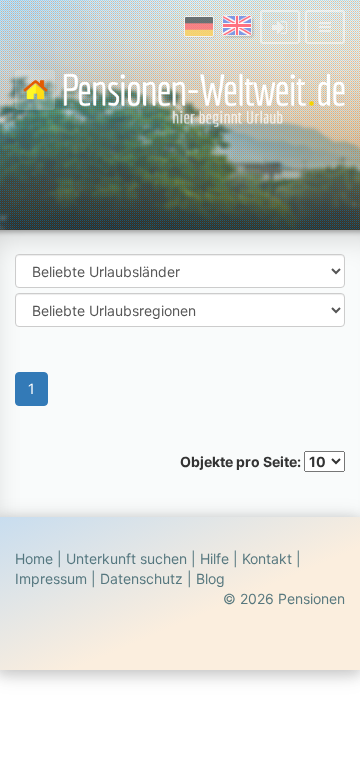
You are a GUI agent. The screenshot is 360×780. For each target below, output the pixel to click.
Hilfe (214, 558)
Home (34, 558)
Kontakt (267, 558)
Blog (210, 578)
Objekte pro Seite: (242, 461)
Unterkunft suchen (126, 558)
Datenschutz (141, 578)
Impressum (51, 578)
